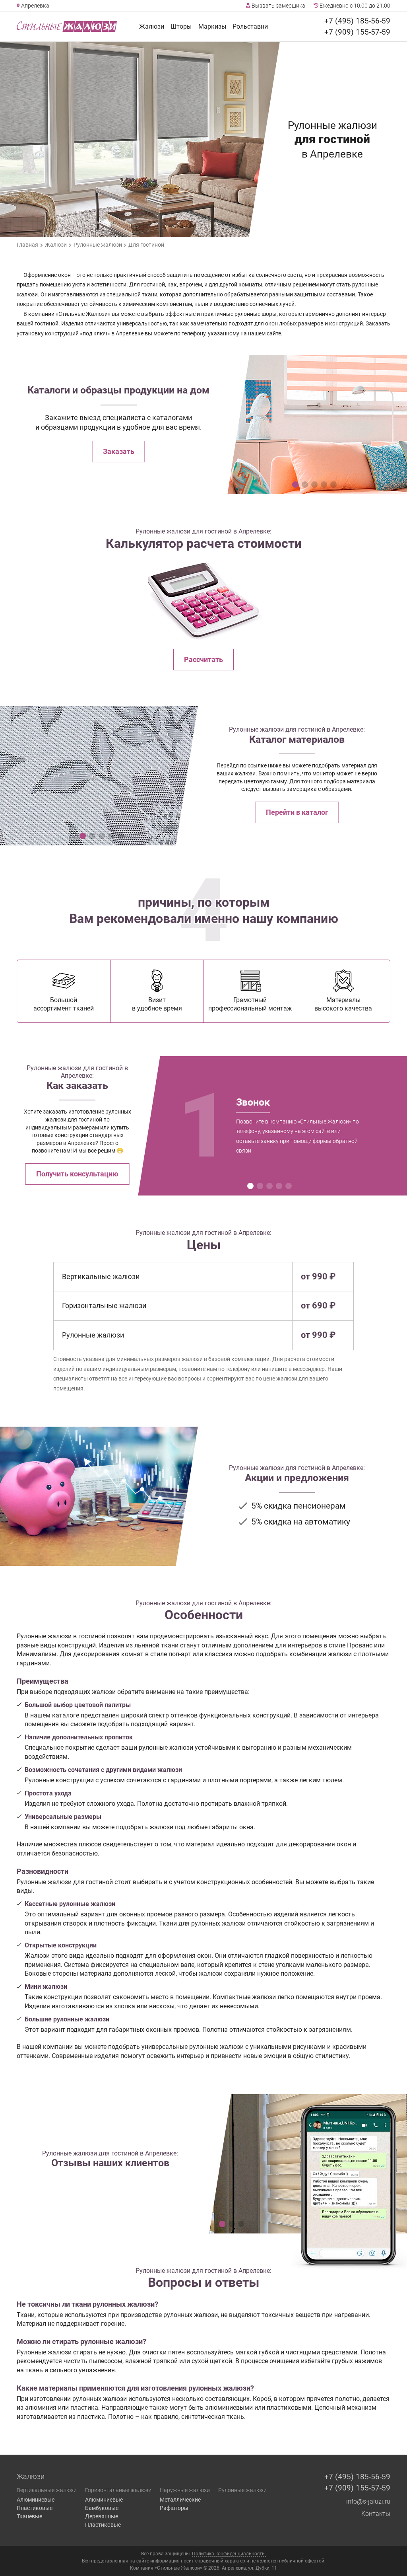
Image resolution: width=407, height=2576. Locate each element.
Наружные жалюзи (185, 2490)
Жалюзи (152, 26)
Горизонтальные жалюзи (118, 2490)
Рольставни (250, 26)
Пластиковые (35, 2508)
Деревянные (102, 2516)
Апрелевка (35, 6)
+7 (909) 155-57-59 (357, 32)
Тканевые (29, 2516)
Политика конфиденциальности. (229, 2554)
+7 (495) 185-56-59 (357, 21)
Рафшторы (174, 2508)
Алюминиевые (36, 2500)
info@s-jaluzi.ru (368, 2501)
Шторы (181, 26)
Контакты (376, 2514)
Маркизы (212, 26)
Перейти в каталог (297, 812)
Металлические (180, 2500)
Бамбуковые (102, 2508)
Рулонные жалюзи (242, 2490)
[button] (295, 485)
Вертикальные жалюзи (47, 2490)
